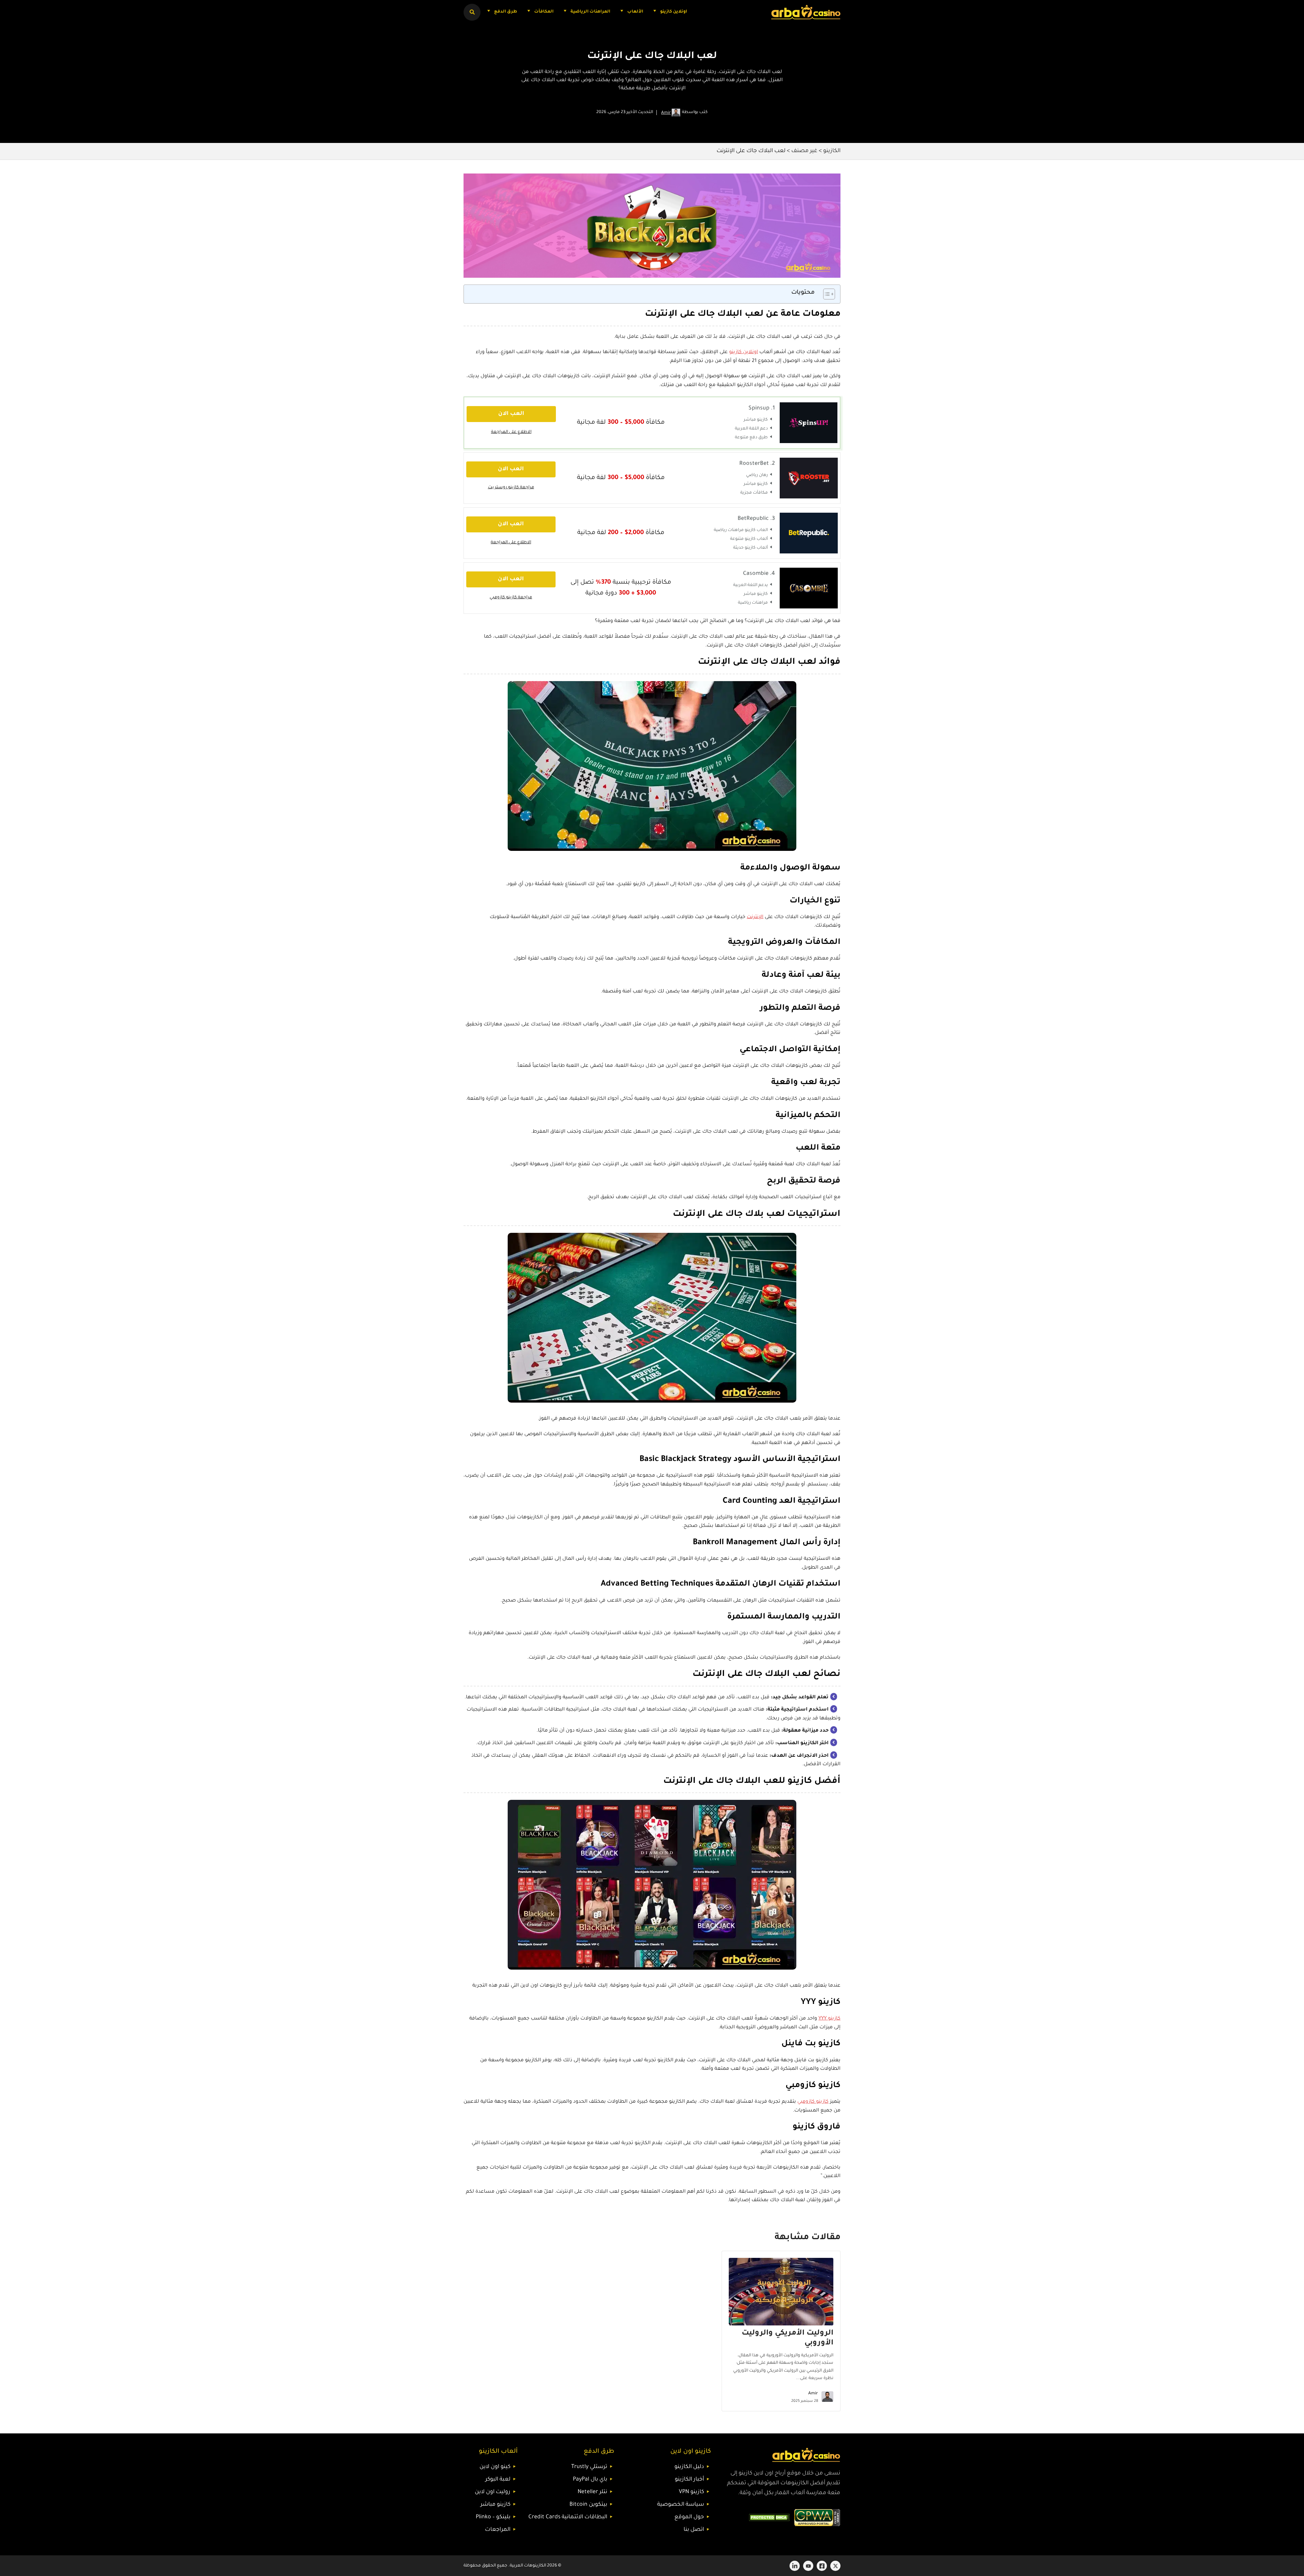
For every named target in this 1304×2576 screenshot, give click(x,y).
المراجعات (498, 2530)
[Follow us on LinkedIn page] (795, 2566)
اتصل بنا (694, 2530)
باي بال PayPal (590, 2480)
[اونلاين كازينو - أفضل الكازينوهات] (806, 12)
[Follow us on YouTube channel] (808, 2566)
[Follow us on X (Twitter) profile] (835, 2566)
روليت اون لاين (493, 2492)
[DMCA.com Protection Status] (769, 2518)
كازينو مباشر (495, 2505)
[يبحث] (472, 12)
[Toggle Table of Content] (826, 294)
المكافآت (544, 12)
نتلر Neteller (592, 2492)
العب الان (511, 414)
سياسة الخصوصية (681, 2505)
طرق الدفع (506, 12)
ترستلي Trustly (589, 2467)
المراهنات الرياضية (590, 12)
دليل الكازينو (689, 2467)
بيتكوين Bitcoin (588, 2505)
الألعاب (635, 12)
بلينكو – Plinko (493, 2517)
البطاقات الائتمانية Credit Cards (568, 2517)
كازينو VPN (691, 2492)
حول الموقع (689, 2517)
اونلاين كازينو (674, 12)
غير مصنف (804, 151)
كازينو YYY (829, 2019)
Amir (666, 113)
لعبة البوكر (498, 2480)
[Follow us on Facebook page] (822, 2566)
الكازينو (832, 151)
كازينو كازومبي (813, 2102)
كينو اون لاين (495, 2467)
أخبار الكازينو (689, 2480)
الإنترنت (755, 917)
